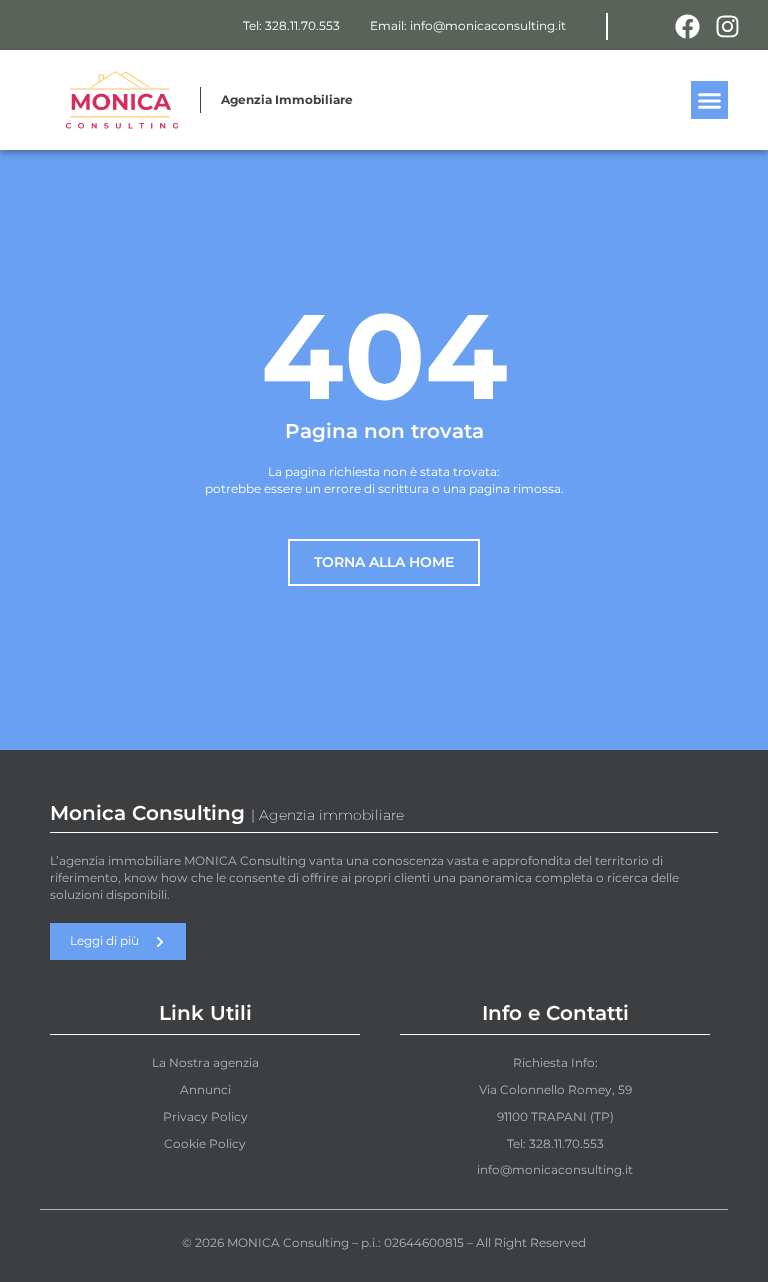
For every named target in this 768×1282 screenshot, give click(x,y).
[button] (710, 100)
